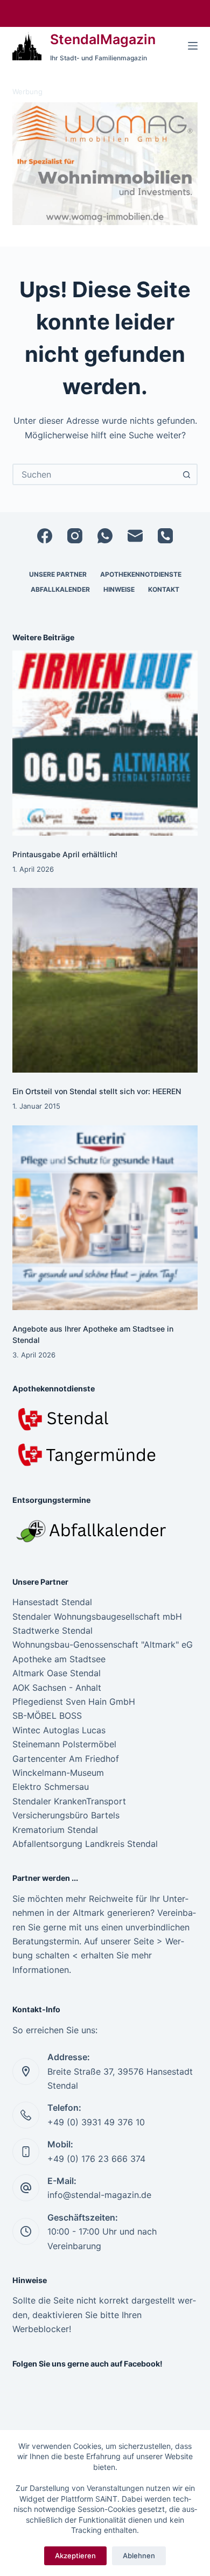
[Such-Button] (187, 474)
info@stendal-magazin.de (99, 2195)
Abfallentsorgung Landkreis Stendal (85, 1844)
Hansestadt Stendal (52, 1602)
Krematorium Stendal (55, 1830)
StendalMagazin (103, 39)
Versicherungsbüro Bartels (66, 1815)
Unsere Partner (58, 574)
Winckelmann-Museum (58, 1773)
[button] (105, 164)
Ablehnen (139, 2556)
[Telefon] (165, 536)
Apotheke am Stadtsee (59, 1659)
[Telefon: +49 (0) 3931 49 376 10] (26, 2115)
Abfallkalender (60, 589)
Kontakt (164, 589)
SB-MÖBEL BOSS (47, 1716)
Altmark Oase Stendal (57, 1673)
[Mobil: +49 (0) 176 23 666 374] (26, 2152)
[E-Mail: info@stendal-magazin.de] (26, 2188)
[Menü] (193, 46)
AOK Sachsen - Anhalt (57, 1688)
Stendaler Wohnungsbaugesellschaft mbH (97, 1616)
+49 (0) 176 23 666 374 (96, 2159)
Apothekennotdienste (141, 574)
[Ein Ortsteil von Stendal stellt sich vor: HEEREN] (105, 980)
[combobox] (95, 474)
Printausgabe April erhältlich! (65, 854)
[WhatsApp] (105, 536)
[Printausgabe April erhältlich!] (105, 743)
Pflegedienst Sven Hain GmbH (74, 1702)
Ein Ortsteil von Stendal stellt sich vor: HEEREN (97, 1091)
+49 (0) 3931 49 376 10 (96, 2122)
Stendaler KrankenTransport (69, 1801)
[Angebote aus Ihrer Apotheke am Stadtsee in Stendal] (105, 1218)
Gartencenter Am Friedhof (66, 1759)
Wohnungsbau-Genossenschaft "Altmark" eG (103, 1644)
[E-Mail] (135, 536)
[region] (105, 164)
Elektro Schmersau (51, 1787)
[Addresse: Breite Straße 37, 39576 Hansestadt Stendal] (26, 2071)
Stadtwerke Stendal (52, 1630)
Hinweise (119, 589)
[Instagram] (75, 536)
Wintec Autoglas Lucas (59, 1730)
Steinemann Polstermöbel (64, 1744)
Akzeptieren (75, 2556)
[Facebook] (45, 536)
